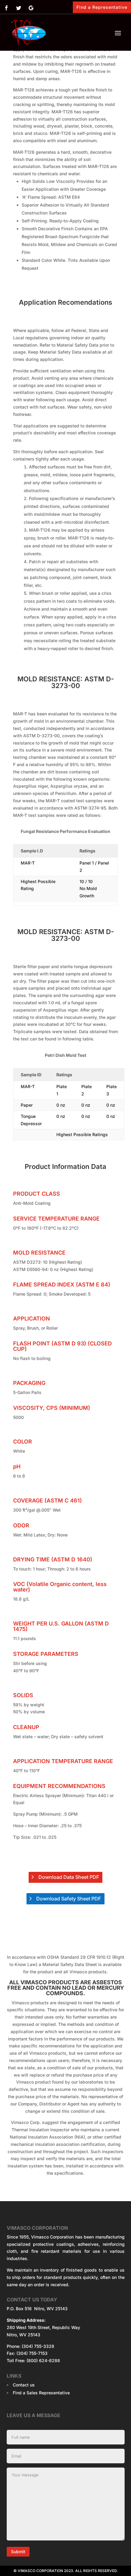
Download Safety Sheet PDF (69, 1899)
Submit (18, 2552)
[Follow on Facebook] (6, 8)
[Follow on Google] (31, 8)
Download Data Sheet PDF (69, 1877)
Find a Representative (102, 7)
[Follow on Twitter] (19, 8)
